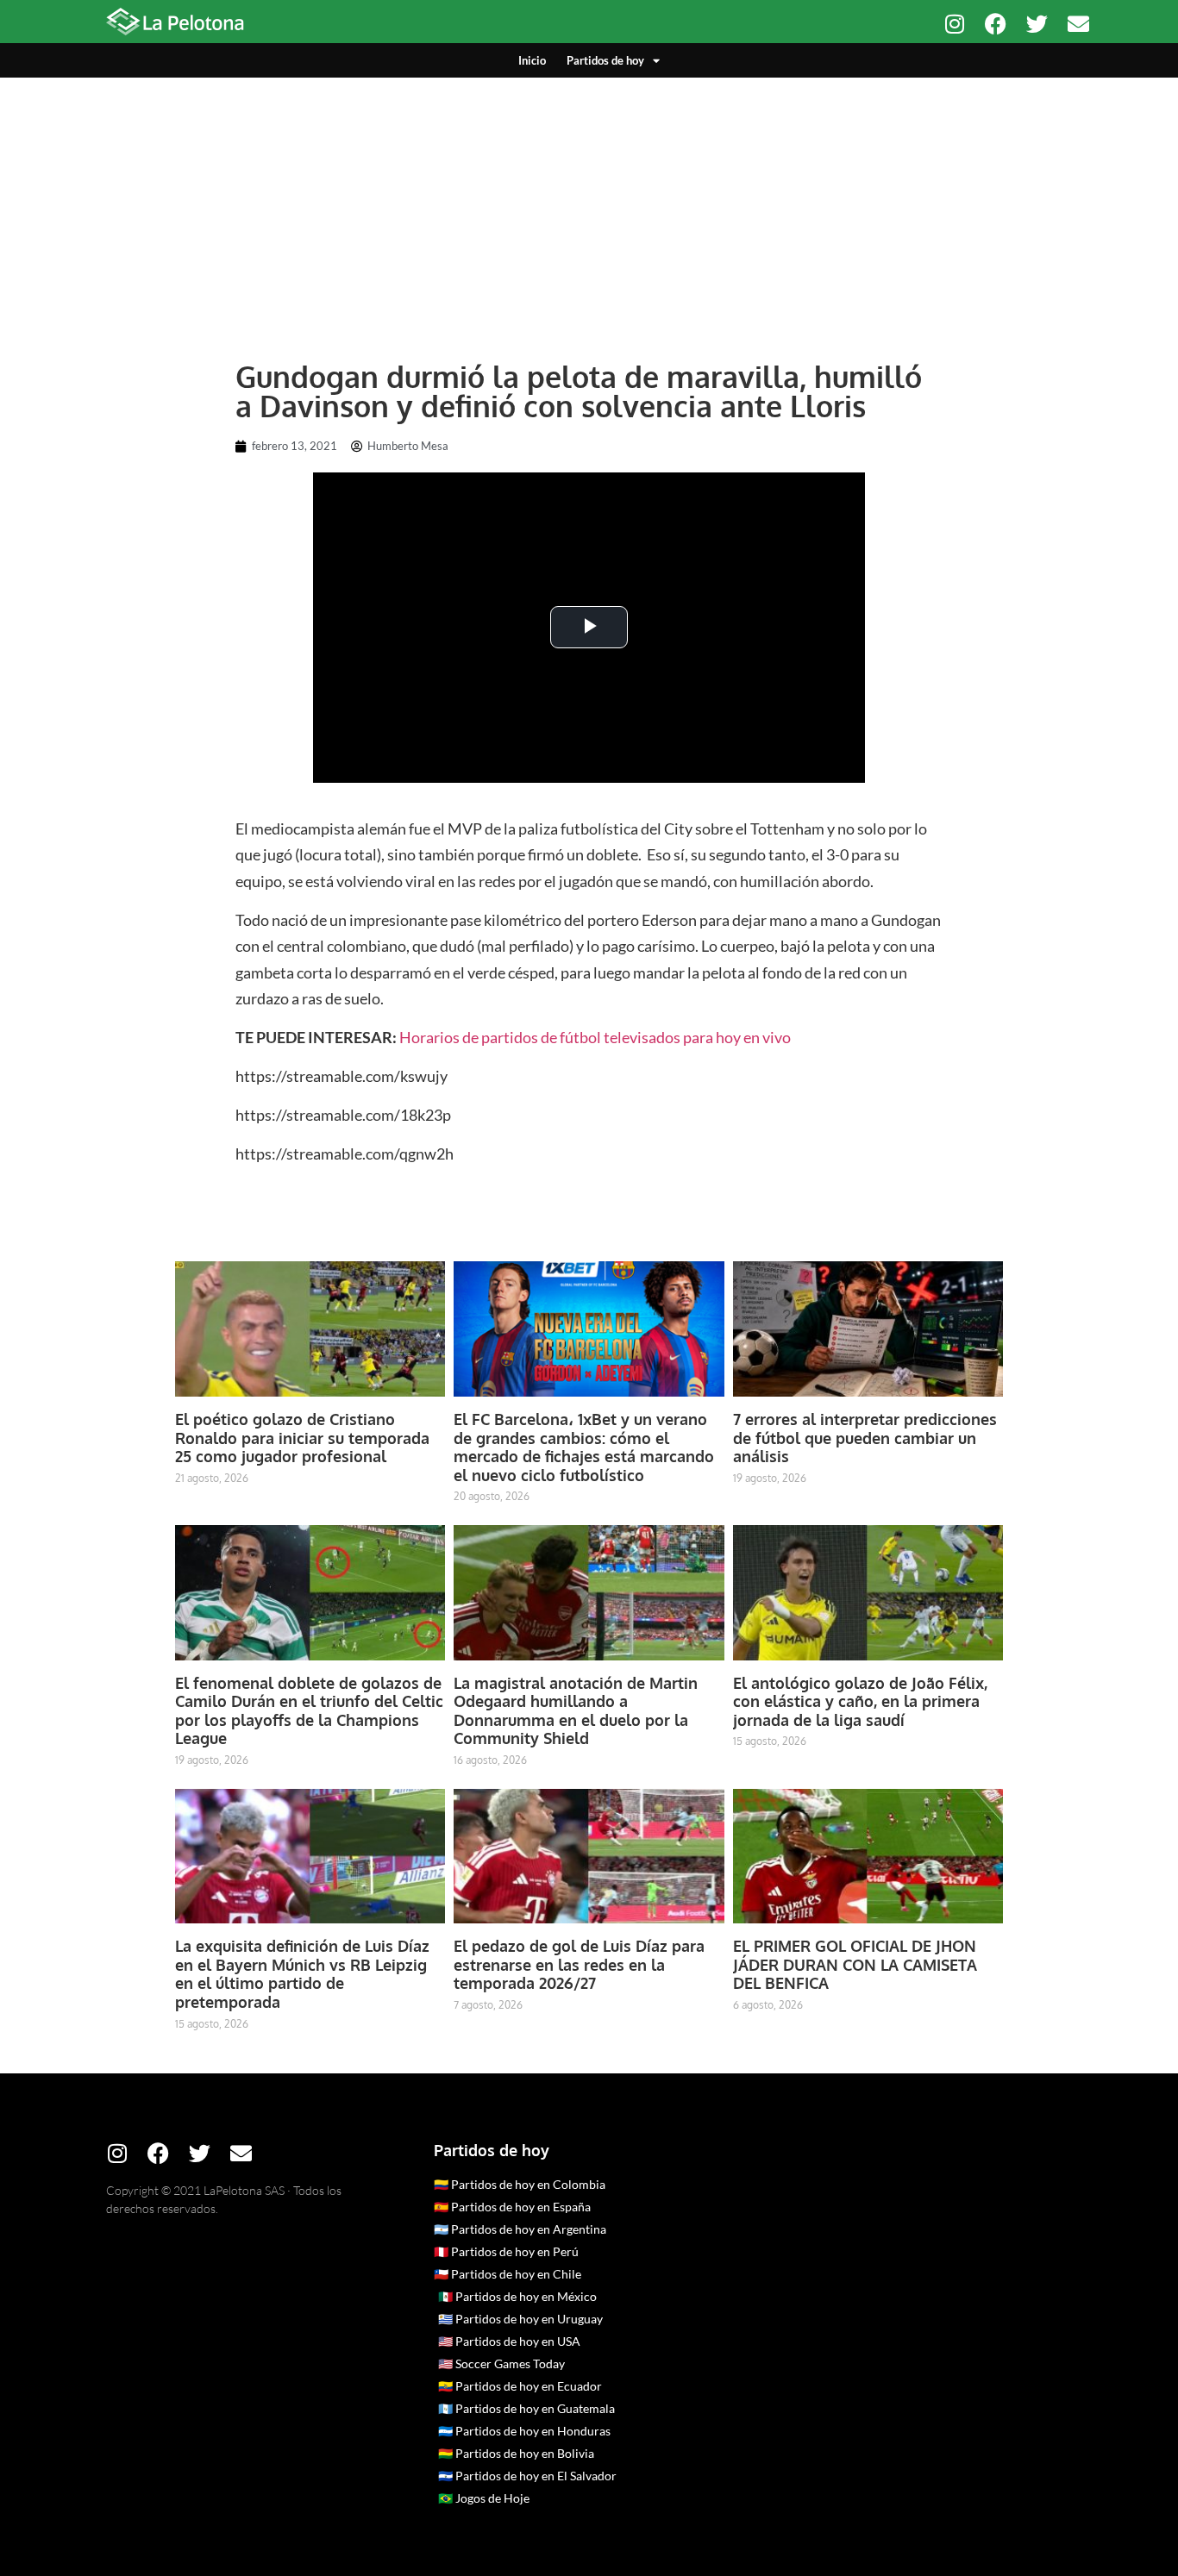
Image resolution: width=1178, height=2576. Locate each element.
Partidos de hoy (605, 60)
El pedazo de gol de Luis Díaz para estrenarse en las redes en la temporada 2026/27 (579, 1964)
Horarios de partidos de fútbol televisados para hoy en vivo (595, 1037)
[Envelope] (1078, 24)
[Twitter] (1037, 24)
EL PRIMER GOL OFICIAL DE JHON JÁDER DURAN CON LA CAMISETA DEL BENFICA (855, 1964)
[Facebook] (996, 24)
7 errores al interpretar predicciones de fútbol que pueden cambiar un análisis (865, 1438)
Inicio (532, 60)
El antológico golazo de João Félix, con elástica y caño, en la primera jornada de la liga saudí (860, 1701)
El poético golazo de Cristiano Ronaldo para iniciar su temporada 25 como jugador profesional (302, 1438)
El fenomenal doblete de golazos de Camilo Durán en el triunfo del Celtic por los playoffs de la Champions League (309, 1711)
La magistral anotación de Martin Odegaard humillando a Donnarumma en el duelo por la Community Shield (576, 1711)
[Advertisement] (589, 207)
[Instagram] (954, 24)
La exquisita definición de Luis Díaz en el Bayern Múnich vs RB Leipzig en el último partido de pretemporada (302, 1974)
